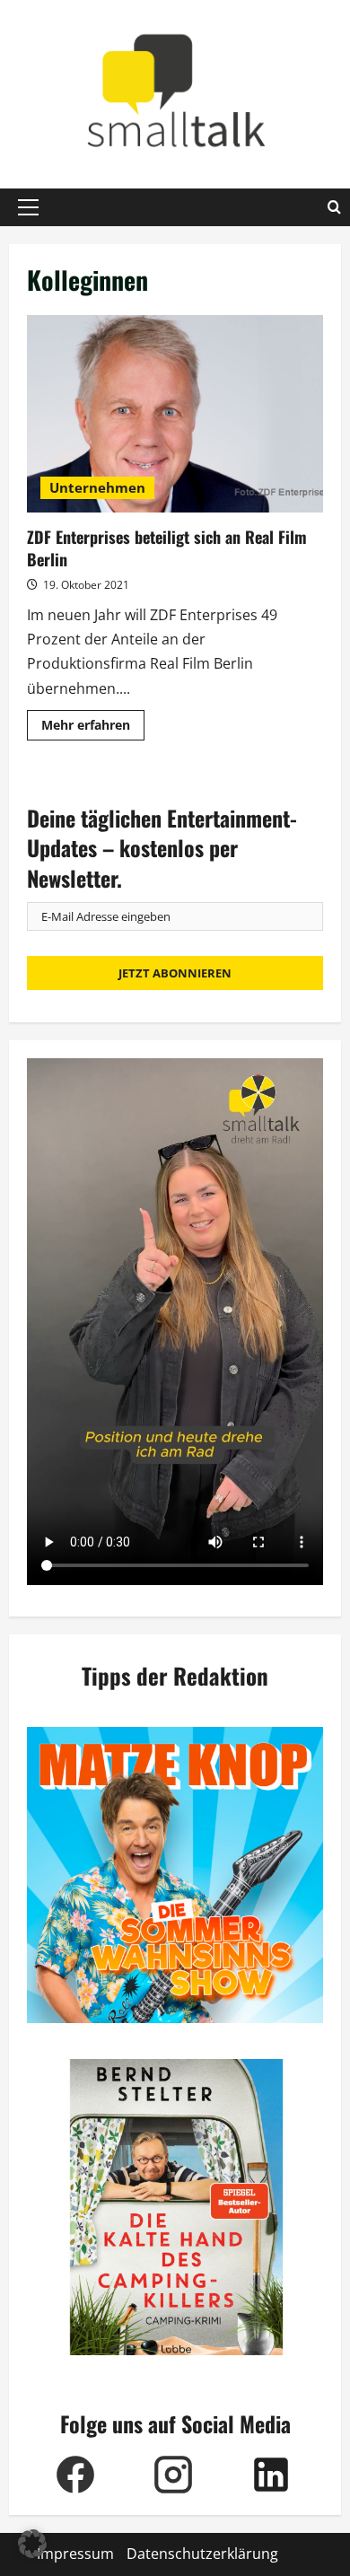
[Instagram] (174, 2475)
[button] (28, 207)
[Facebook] (76, 2475)
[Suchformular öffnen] (334, 207)
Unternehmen (97, 487)
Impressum (75, 2554)
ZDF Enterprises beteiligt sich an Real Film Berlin (175, 414)
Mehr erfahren (93, 728)
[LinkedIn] (271, 2475)
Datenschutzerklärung (202, 2554)
